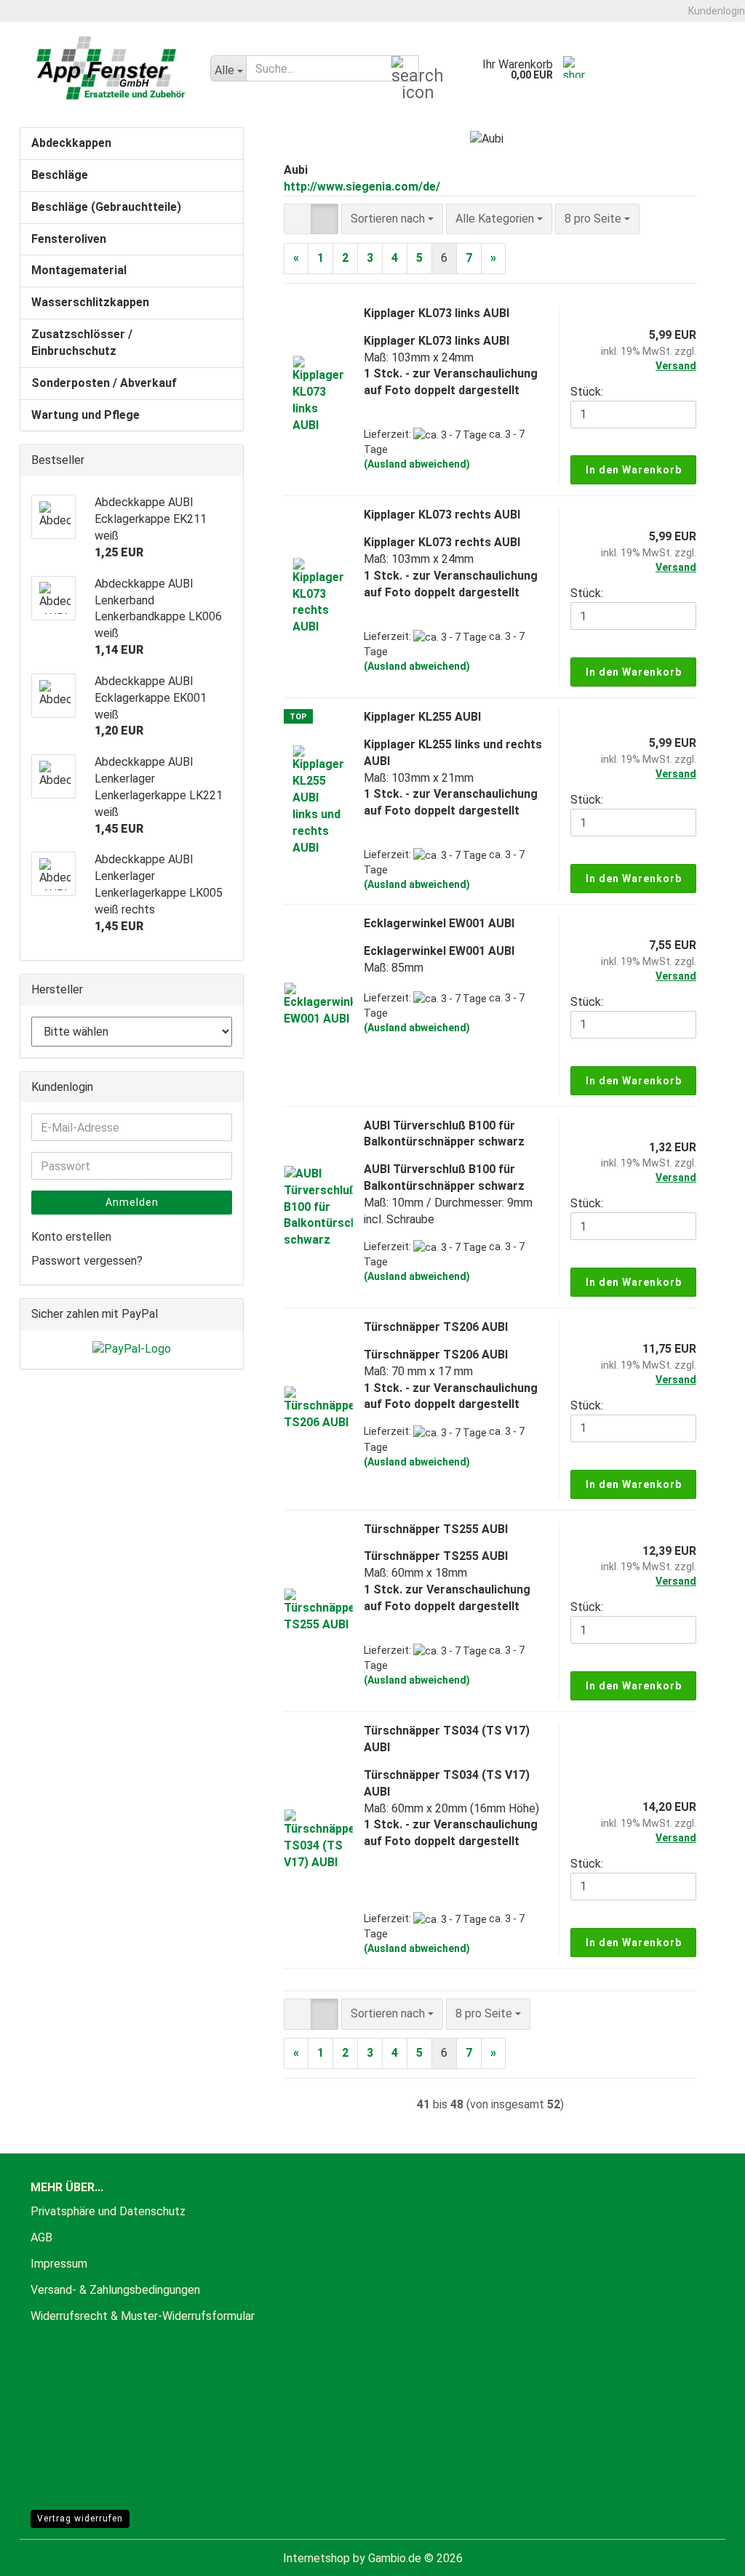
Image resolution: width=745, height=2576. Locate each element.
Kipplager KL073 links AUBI (437, 313)
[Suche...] (405, 69)
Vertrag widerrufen (80, 2519)
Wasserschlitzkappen (90, 302)
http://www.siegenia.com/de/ (362, 187)
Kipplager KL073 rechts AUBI (442, 515)
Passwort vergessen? (87, 1261)
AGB (41, 2237)
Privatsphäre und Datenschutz (108, 2211)
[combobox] (392, 219)
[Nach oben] (705, 2554)
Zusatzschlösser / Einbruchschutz (82, 343)
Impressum (59, 2264)
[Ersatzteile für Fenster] (112, 68)
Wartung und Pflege (85, 415)
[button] (298, 219)
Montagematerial (79, 270)
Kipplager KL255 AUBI (422, 717)
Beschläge (60, 175)
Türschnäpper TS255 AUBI (436, 1529)
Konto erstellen (71, 1237)
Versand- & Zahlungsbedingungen (115, 2290)
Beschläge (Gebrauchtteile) (106, 207)
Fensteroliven (69, 239)
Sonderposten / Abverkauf (104, 383)
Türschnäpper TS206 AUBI (436, 1327)
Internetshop (316, 2558)
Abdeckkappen (71, 143)
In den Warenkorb (634, 470)
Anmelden (132, 1202)
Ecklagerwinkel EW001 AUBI (439, 923)
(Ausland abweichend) (417, 464)
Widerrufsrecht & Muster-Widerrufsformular (143, 2316)
